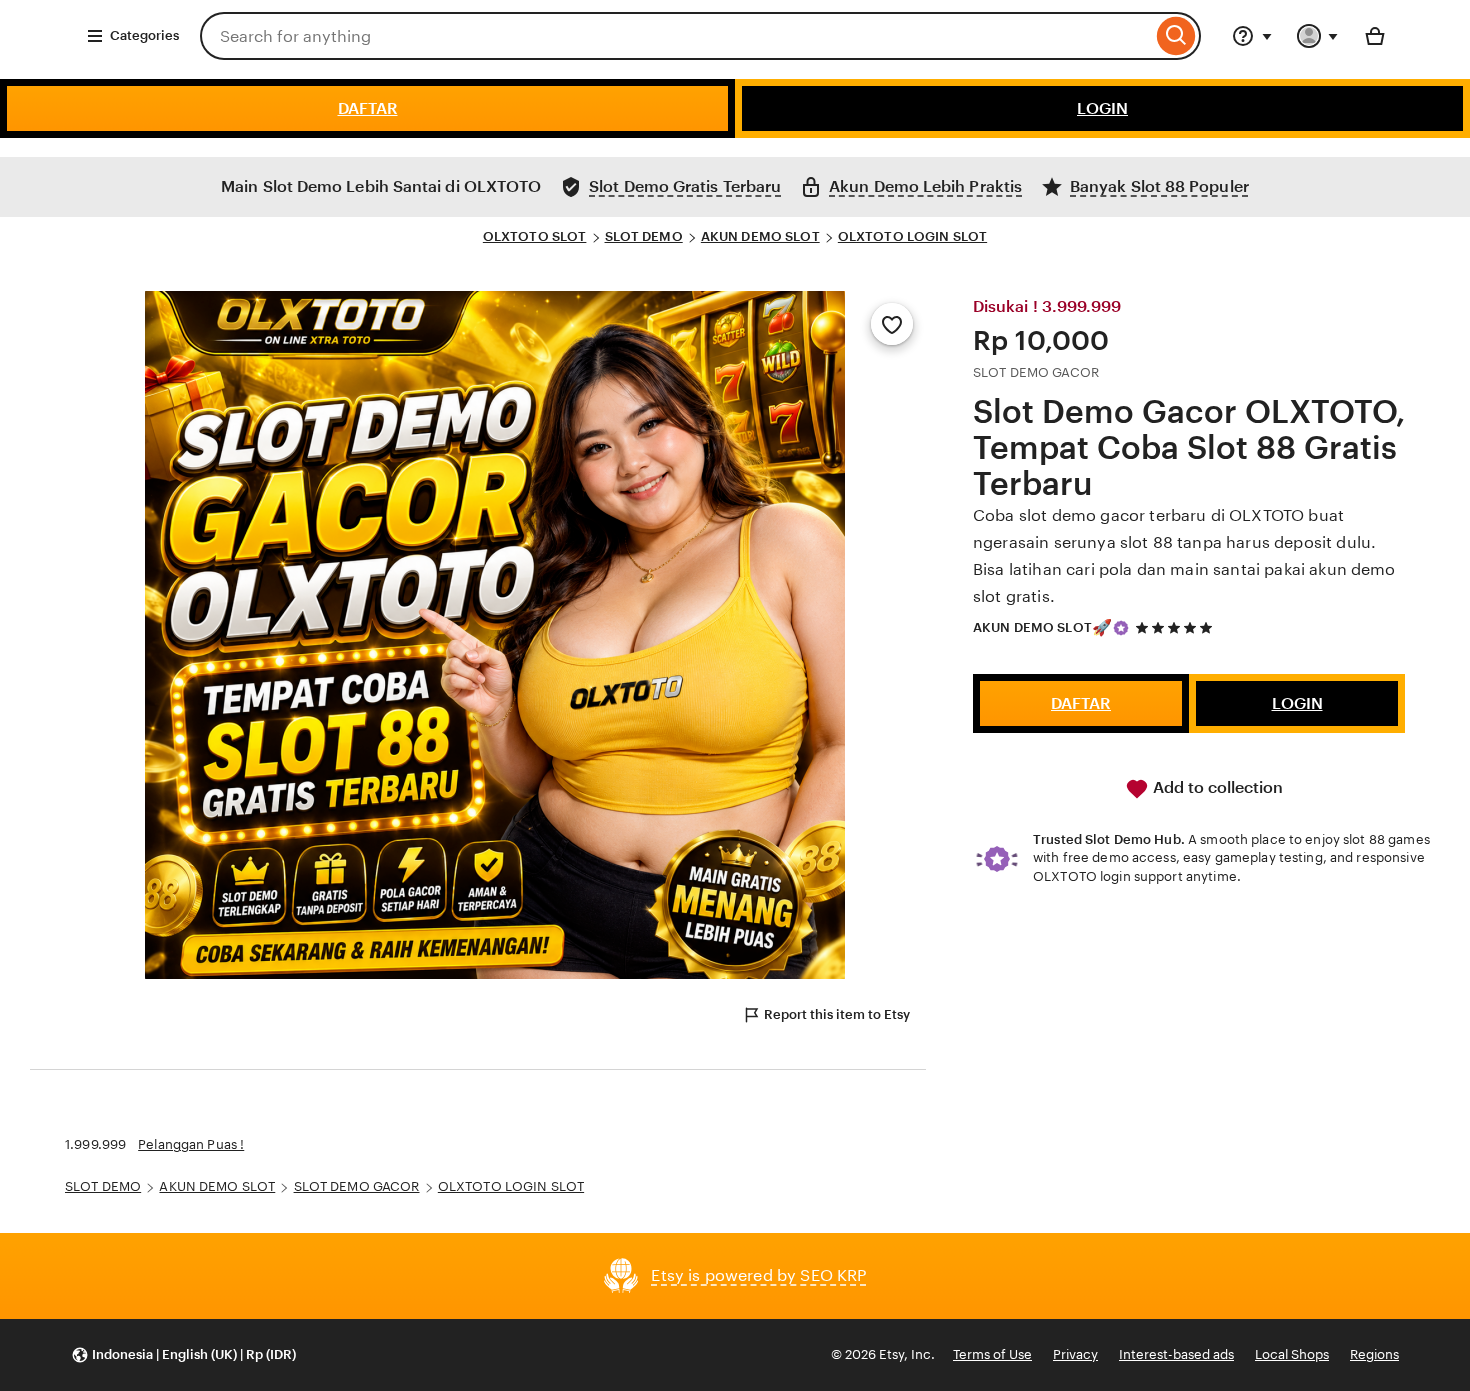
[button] (183, 1355)
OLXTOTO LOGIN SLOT (912, 236)
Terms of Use (992, 1354)
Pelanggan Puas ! (191, 1144)
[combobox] (676, 36)
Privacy (1075, 1354)
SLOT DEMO (644, 236)
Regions (1374, 1354)
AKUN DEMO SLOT (760, 236)
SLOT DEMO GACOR (357, 1186)
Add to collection (1216, 787)
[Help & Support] (1252, 36)
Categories (144, 35)
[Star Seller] (1121, 628)
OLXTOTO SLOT (535, 236)
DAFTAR (368, 108)
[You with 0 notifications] (1318, 36)
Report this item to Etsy (837, 1014)
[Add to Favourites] (892, 324)
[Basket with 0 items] (1375, 36)
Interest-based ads (1176, 1354)
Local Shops (1292, 1354)
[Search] (1176, 36)
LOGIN (1102, 108)
